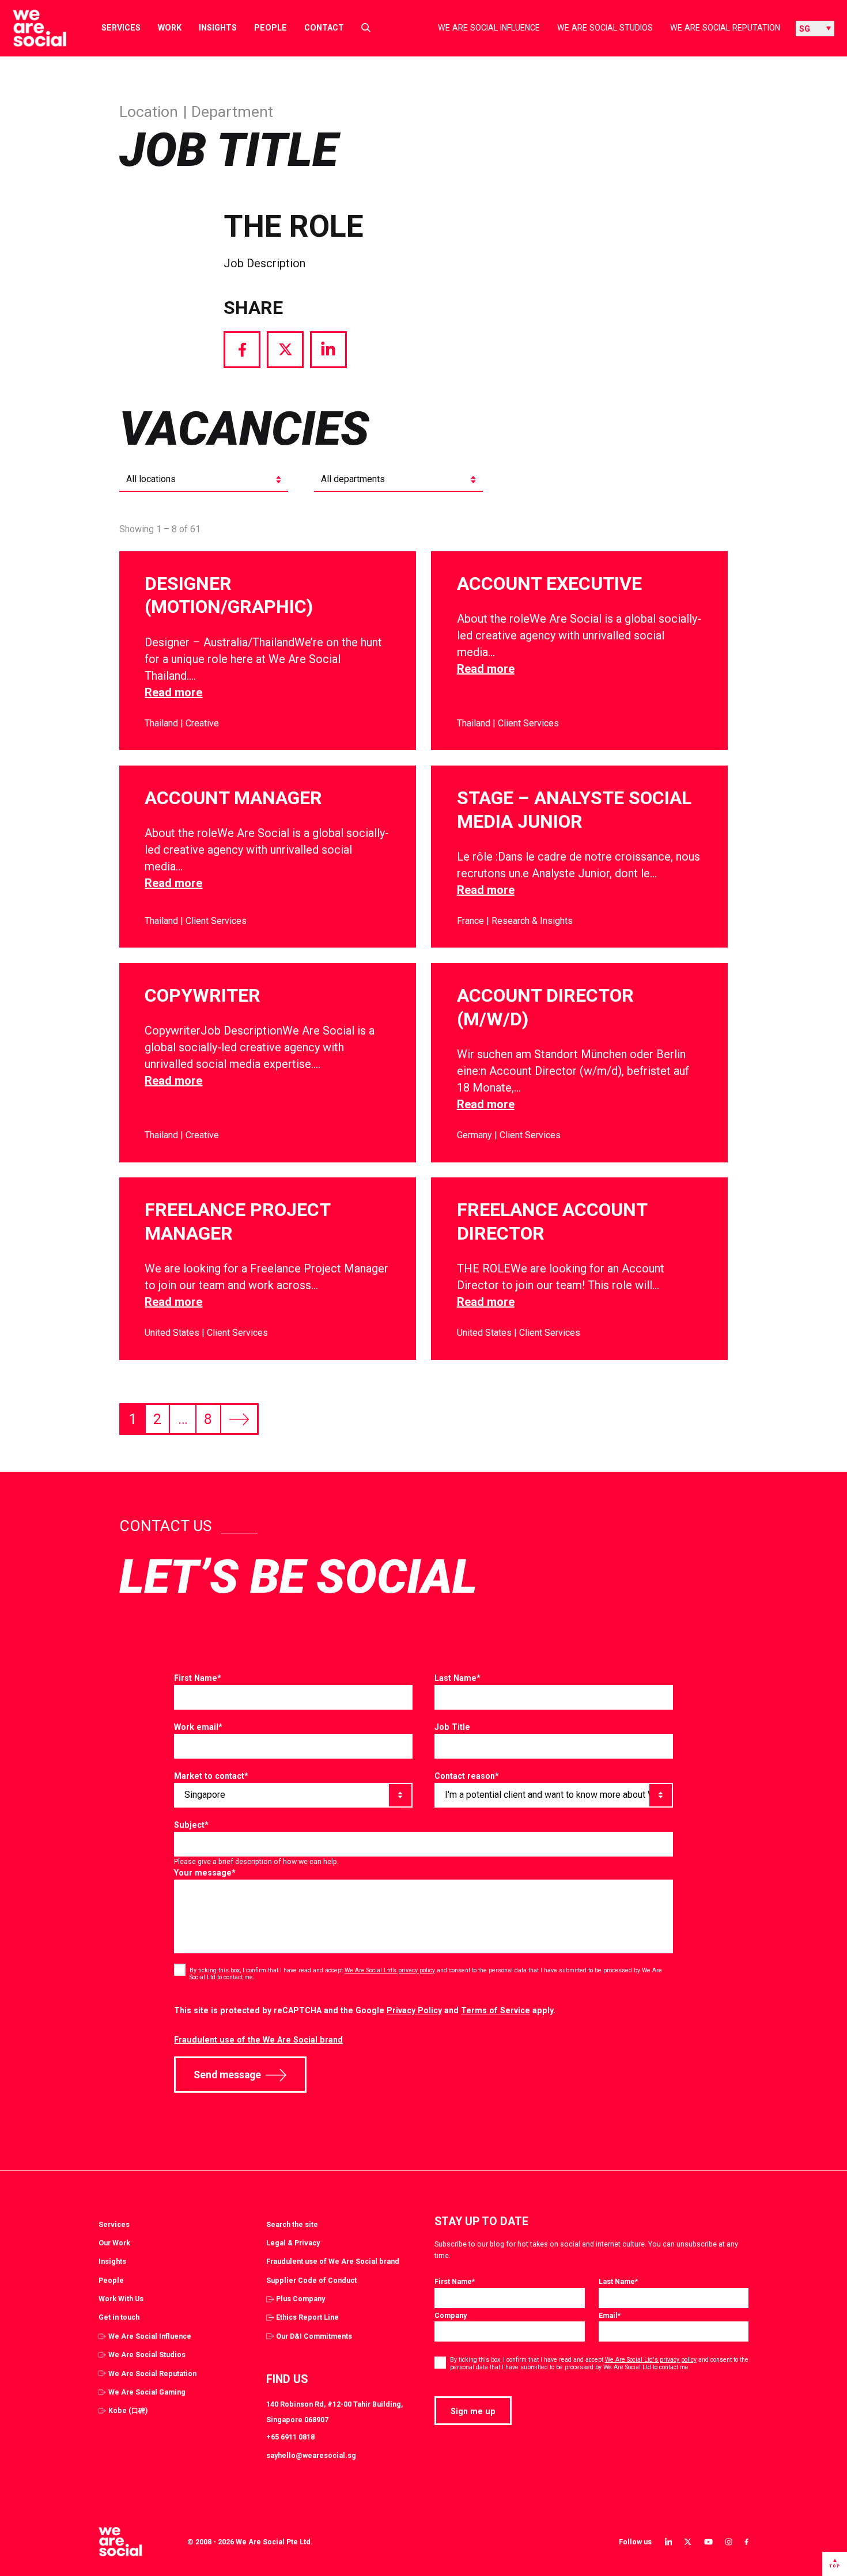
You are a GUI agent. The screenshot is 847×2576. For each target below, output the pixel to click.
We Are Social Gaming (147, 2392)
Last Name (457, 1678)
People (271, 28)
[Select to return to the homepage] (30, 28)
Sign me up (473, 2411)
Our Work (114, 2243)
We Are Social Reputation (725, 28)
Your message (205, 1873)
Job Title (452, 1727)
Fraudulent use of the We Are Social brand (258, 2040)
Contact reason (467, 1776)
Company (451, 2315)
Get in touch (119, 2317)
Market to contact (211, 1776)
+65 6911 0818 (290, 2437)
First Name (198, 1678)
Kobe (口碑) (128, 2410)
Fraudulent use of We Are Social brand (333, 2261)
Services (121, 28)
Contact (324, 28)
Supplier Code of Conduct (311, 2280)
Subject (191, 1825)
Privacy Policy (414, 2010)
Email (610, 2315)
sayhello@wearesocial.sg (311, 2455)
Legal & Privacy (293, 2243)
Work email (198, 1727)
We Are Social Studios (605, 28)
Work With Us (121, 2299)
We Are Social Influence (489, 28)
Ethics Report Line (307, 2317)
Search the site (292, 2224)
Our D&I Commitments (314, 2336)
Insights (218, 28)
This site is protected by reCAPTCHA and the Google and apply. (365, 2010)
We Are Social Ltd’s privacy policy (390, 1970)
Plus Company (300, 2299)
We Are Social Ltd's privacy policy (651, 2360)
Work (170, 28)
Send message (227, 2075)
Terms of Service (496, 2010)
